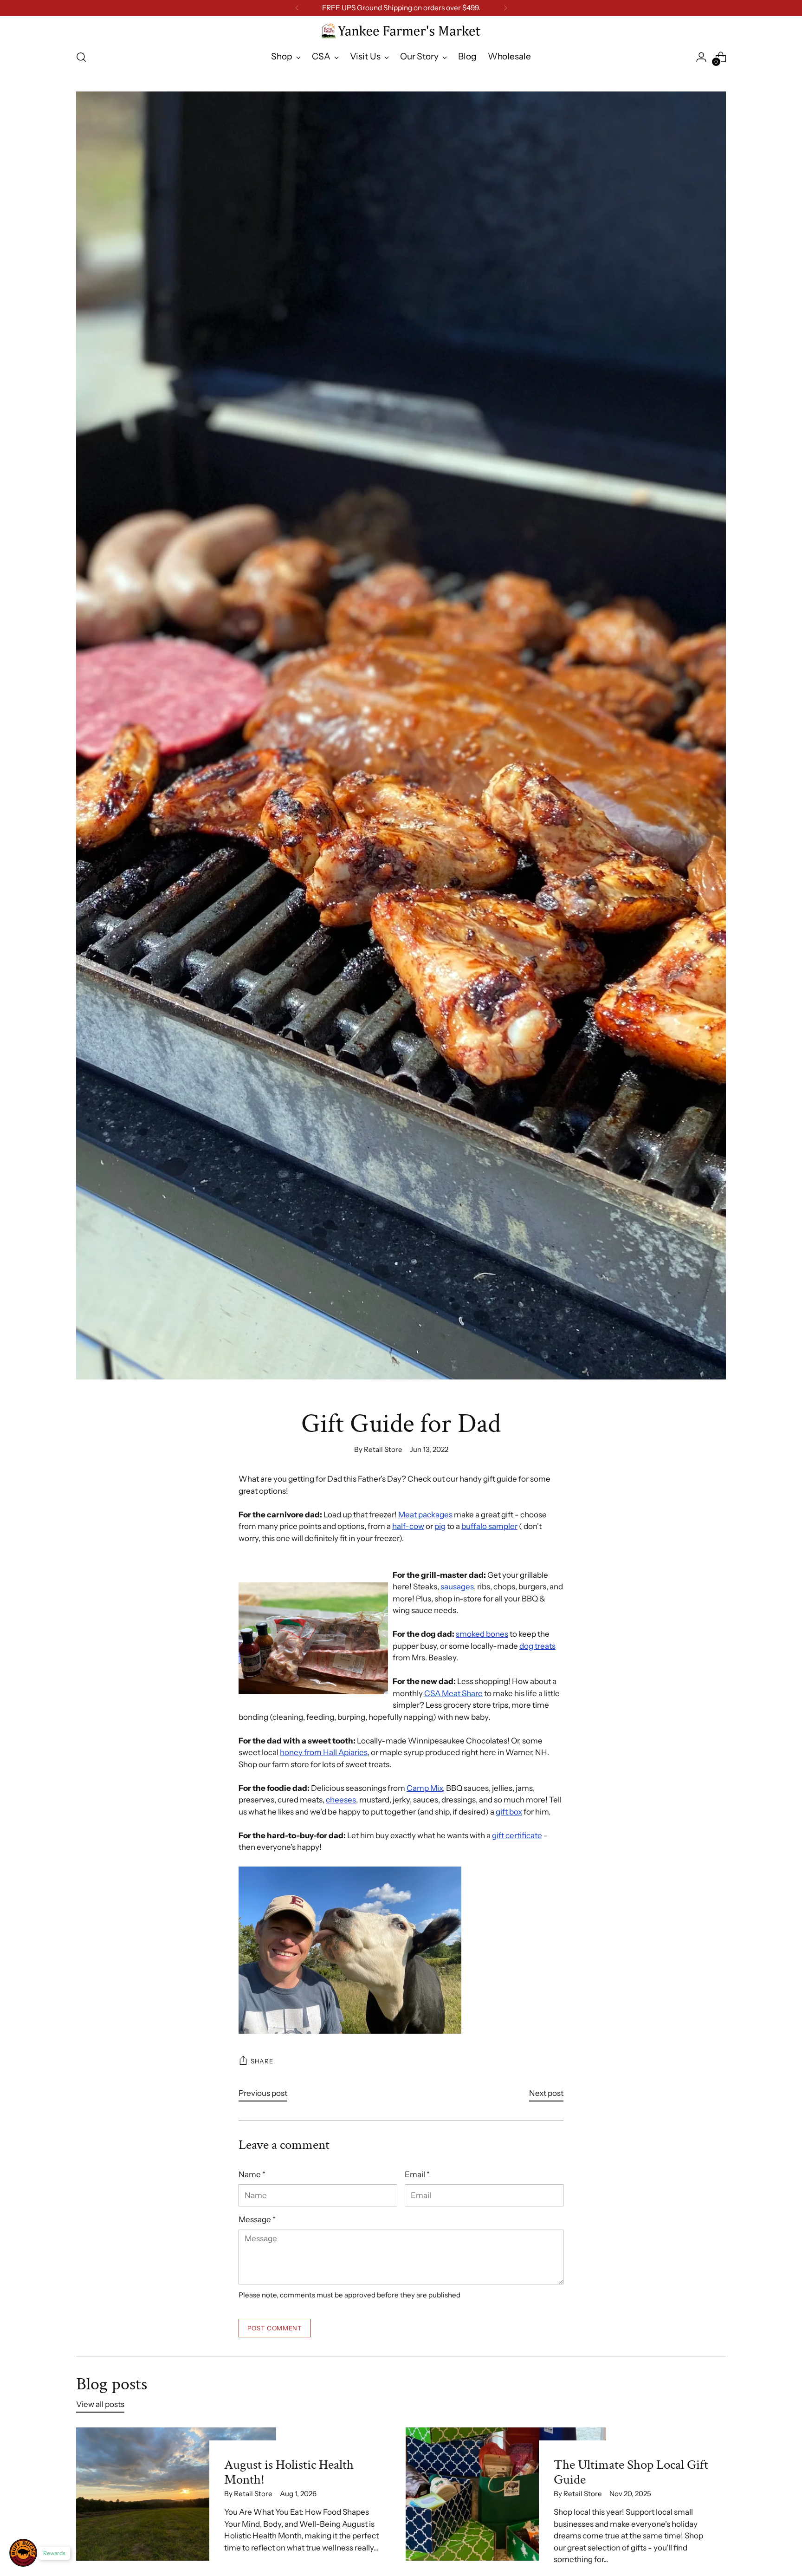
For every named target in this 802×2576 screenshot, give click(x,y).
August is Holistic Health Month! (289, 2472)
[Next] (505, 8)
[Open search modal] (81, 57)
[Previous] (297, 8)
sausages (457, 1587)
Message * (257, 2219)
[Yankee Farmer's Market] (401, 31)
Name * (252, 2174)
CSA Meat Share (453, 1693)
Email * (417, 2174)
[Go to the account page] (701, 57)
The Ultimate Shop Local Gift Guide (631, 2472)
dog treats (537, 1646)
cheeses (341, 1800)
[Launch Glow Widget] (23, 2553)
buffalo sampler (489, 1526)
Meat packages (425, 1515)
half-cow (408, 1526)
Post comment (275, 2328)
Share (262, 2061)
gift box (509, 1812)
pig (440, 1526)
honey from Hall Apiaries (324, 1752)
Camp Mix (425, 1788)
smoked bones (482, 1634)
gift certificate (517, 1835)
